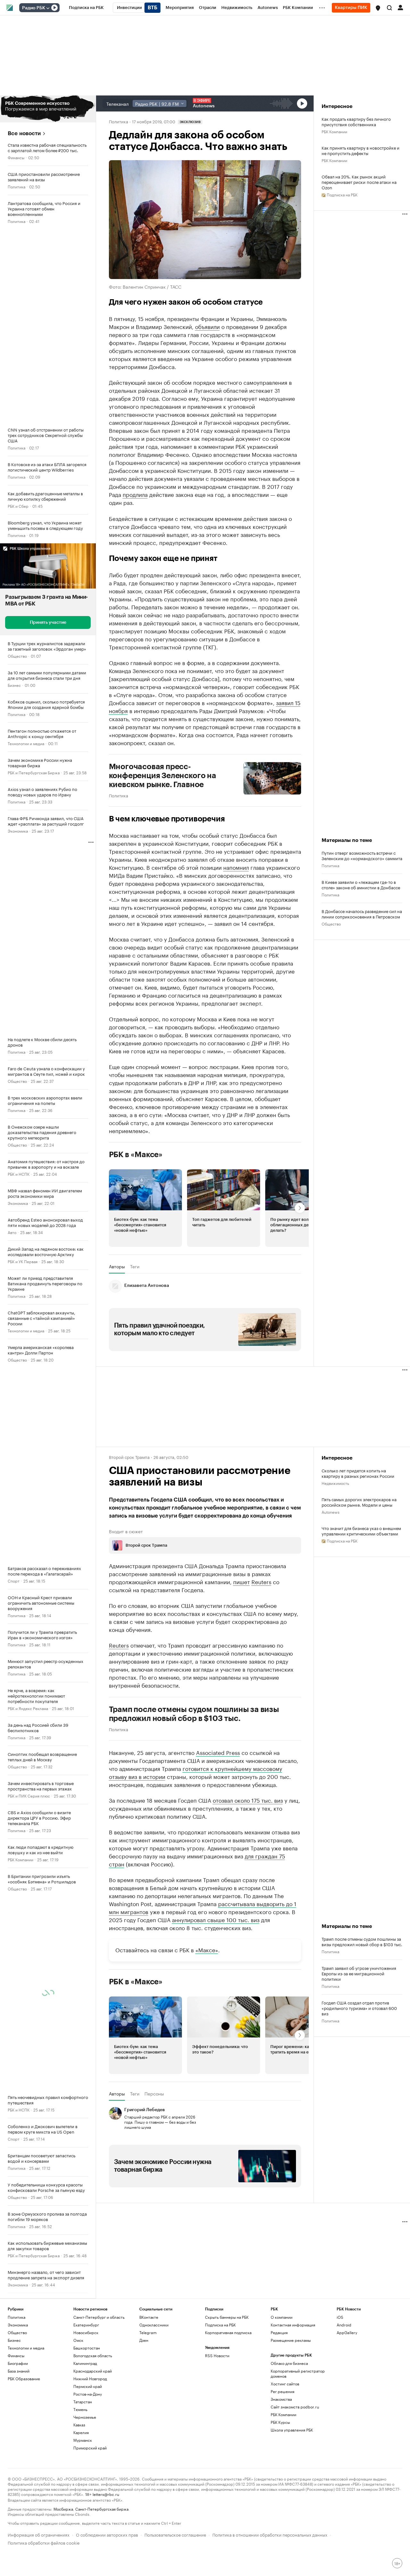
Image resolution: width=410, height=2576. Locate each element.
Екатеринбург (86, 2325)
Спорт (14, 1580)
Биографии (18, 2363)
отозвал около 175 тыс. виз (248, 1800)
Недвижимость (335, 1483)
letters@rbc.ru (106, 2494)
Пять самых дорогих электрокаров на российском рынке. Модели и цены (359, 1502)
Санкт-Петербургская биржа (102, 2509)
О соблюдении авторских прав (107, 2534)
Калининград (85, 2363)
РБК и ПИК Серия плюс (29, 1795)
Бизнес (14, 685)
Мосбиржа (63, 2509)
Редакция (279, 2332)
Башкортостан (87, 2348)
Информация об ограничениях (39, 2534)
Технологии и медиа (26, 743)
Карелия (81, 2432)
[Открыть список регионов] (378, 8)
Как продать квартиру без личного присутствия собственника (356, 121)
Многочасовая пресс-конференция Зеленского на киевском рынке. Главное (163, 776)
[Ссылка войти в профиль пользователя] (400, 7)
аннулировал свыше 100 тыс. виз (216, 1919)
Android (344, 2325)
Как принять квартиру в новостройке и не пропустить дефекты (361, 150)
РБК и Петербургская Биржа (34, 772)
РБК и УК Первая (23, 1261)
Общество (17, 656)
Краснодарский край (93, 2371)
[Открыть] (48, 8)
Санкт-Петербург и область (99, 2317)
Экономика (18, 831)
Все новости (24, 133)
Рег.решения (283, 2391)
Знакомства (281, 2399)
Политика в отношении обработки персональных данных (270, 2534)
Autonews (331, 1512)
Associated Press (218, 1752)
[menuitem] (86, 8)
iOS (340, 2317)
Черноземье (85, 2417)
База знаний (19, 2371)
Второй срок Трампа (129, 1457)
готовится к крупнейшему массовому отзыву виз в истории (196, 1772)
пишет (242, 1581)
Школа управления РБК (292, 2430)
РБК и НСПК (19, 1174)
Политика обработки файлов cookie (44, 2542)
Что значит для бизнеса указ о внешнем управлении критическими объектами (361, 1531)
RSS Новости (217, 2355)
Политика (16, 186)
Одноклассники (154, 2325)
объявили (207, 326)
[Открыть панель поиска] (389, 8)
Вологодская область (93, 2355)
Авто (12, 1232)
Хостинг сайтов (285, 2384)
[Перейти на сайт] (48, 109)
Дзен (144, 2340)
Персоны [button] (154, 2094)
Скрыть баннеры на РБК (227, 2317)
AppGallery (347, 2332)
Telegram (148, 2332)
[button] (378, 8)
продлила (135, 494)
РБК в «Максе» (136, 1155)
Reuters (261, 1581)
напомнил (236, 867)
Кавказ (79, 2425)
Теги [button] (135, 1266)
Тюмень (80, 2409)
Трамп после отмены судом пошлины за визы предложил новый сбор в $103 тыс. (194, 1714)
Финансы (16, 157)
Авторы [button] (117, 1266)
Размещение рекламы (291, 2340)
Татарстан (83, 2402)
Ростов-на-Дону (88, 2394)
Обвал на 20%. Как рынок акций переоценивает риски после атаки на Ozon (359, 182)
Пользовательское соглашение (175, 2534)
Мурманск (83, 2440)
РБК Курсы (280, 2422)
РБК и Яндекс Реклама (28, 1708)
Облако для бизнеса (289, 2363)
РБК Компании (20, 1859)
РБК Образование (24, 2378)
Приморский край (90, 2448)
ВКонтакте (149, 2317)
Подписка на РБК (220, 2325)
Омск (78, 2340)
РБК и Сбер (18, 506)
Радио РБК (34, 8)
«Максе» (207, 1949)
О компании (282, 2317)
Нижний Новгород (90, 2378)
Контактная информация (293, 2325)
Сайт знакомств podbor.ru (295, 2407)
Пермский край (88, 2386)
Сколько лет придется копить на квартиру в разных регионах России (358, 1473)
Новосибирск (86, 2332)
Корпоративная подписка (228, 2332)
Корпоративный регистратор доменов (298, 2373)
